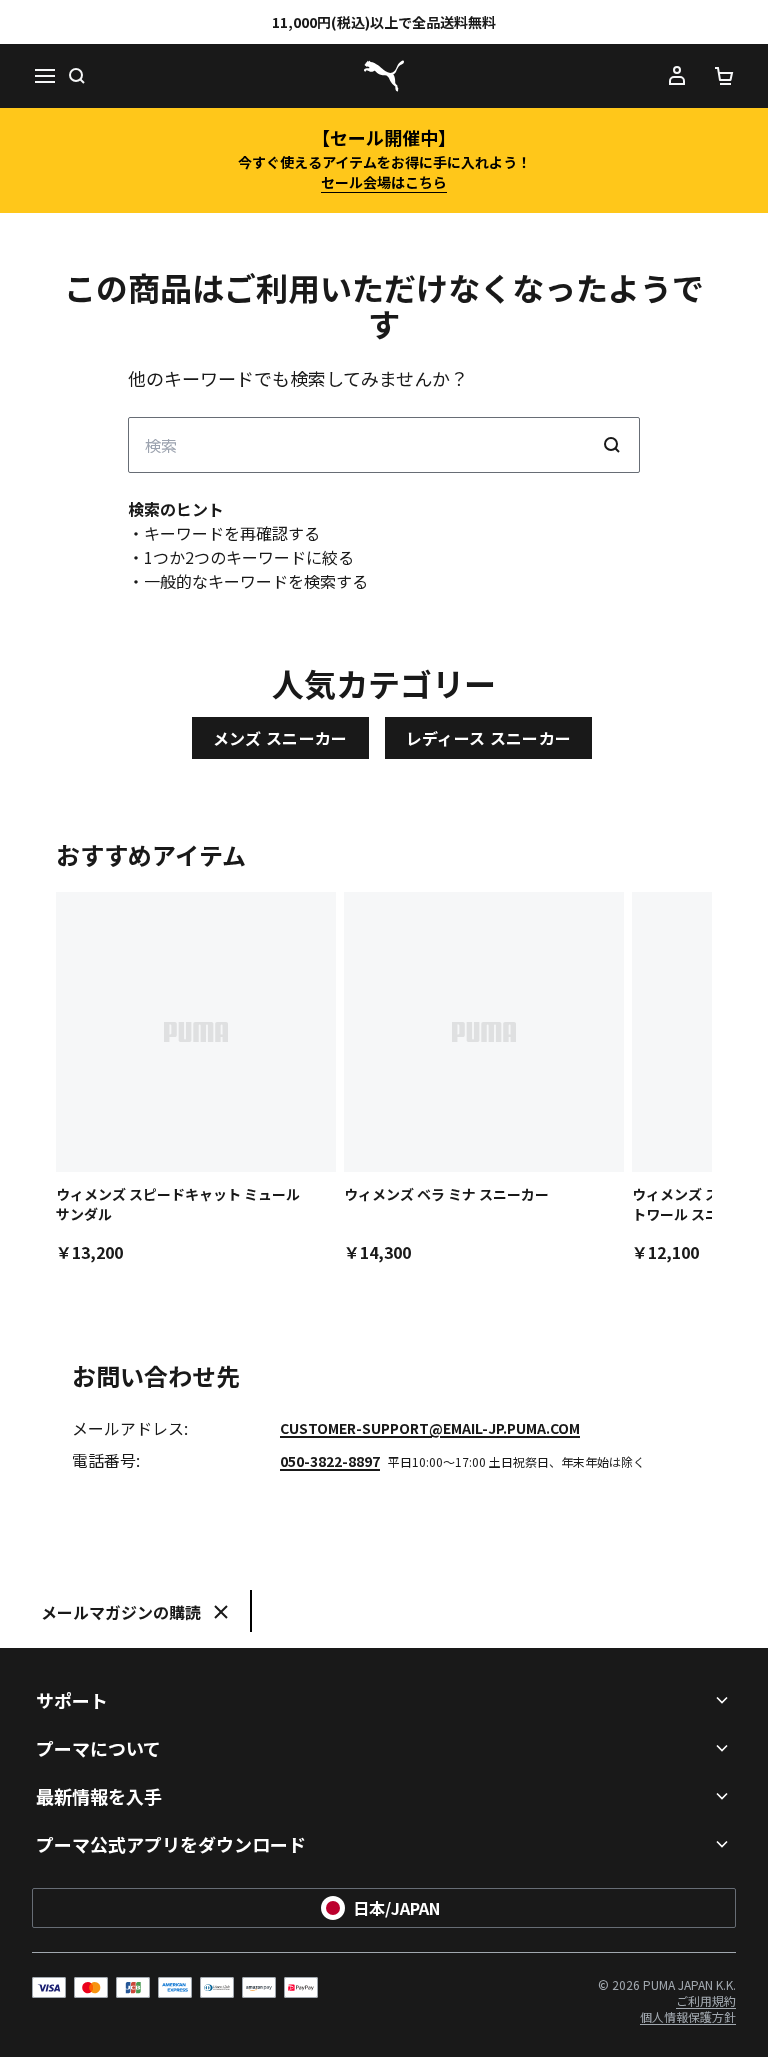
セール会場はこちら (384, 182)
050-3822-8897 (330, 1461)
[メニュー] (44, 76)
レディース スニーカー (489, 738)
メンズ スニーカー (280, 738)
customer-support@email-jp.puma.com (430, 1428)
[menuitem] (706, 2000)
